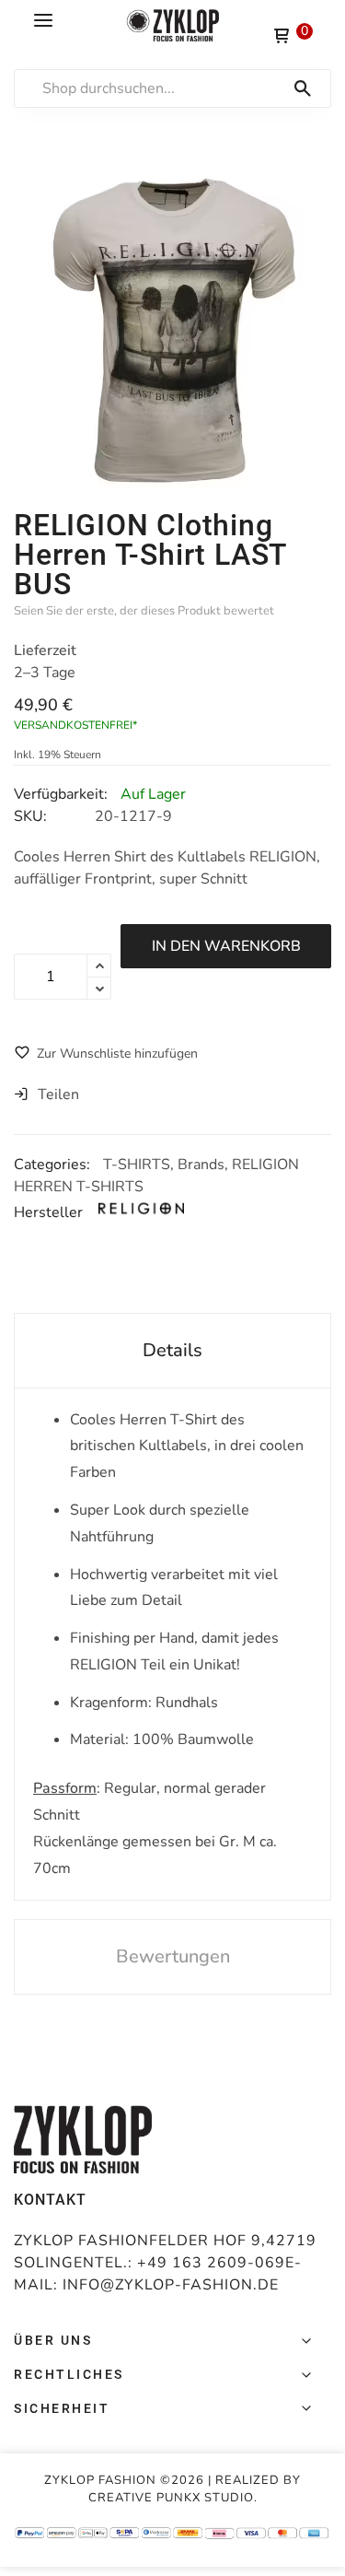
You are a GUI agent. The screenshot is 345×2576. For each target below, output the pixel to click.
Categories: (54, 1165)
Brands (201, 1165)
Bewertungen (173, 1956)
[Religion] (154, 1212)
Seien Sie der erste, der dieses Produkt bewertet (144, 611)
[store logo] (173, 25)
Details (172, 1350)
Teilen (58, 1095)
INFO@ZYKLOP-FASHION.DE (171, 2285)
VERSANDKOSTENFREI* (75, 725)
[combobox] (182, 88)
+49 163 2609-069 (211, 2263)
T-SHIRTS (137, 1165)
